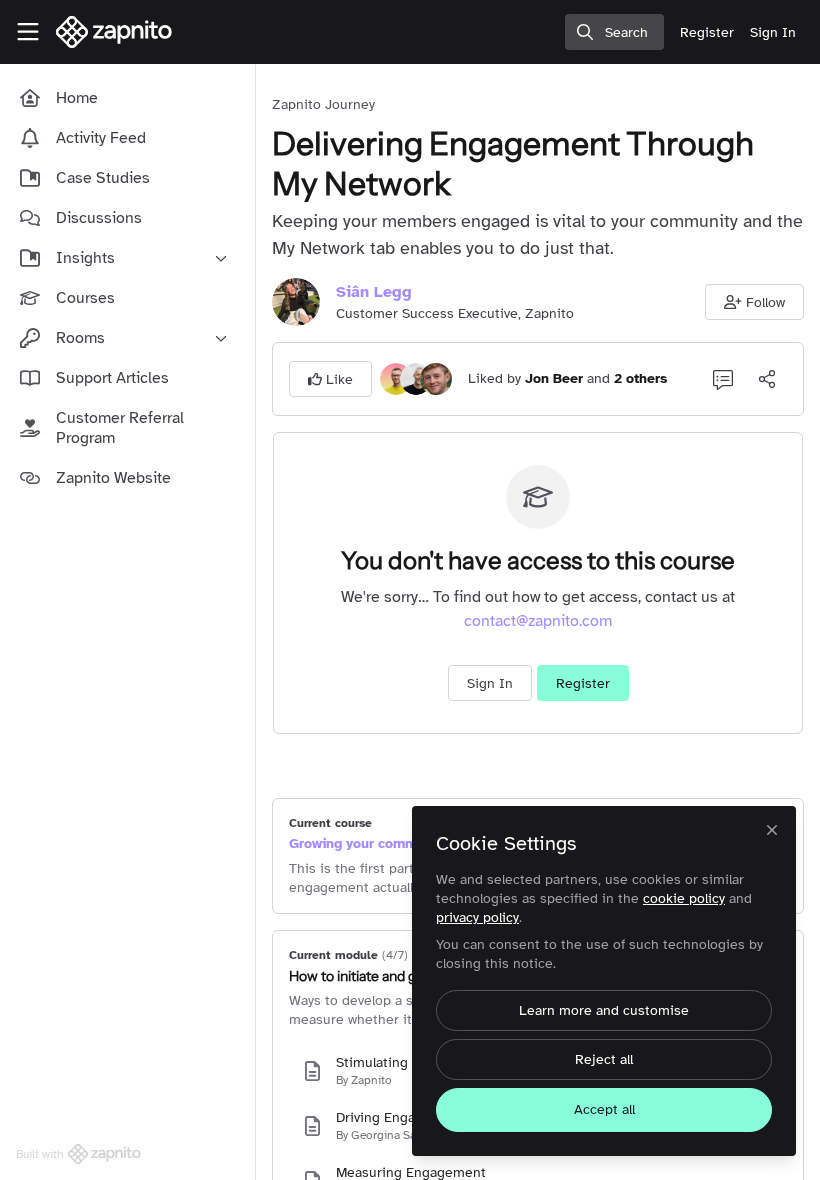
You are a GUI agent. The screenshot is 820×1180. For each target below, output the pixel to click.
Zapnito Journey (323, 104)
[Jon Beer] (396, 378)
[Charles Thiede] (416, 378)
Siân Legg (374, 292)
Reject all (604, 1059)
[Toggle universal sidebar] (28, 32)
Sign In (490, 683)
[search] (614, 32)
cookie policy (684, 898)
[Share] (767, 379)
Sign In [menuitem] (773, 32)
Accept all (604, 1109)
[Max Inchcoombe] (436, 378)
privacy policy (477, 917)
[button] (755, 302)
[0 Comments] (723, 379)
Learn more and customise (604, 1010)
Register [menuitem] (707, 32)
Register (583, 683)
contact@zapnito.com (538, 621)
